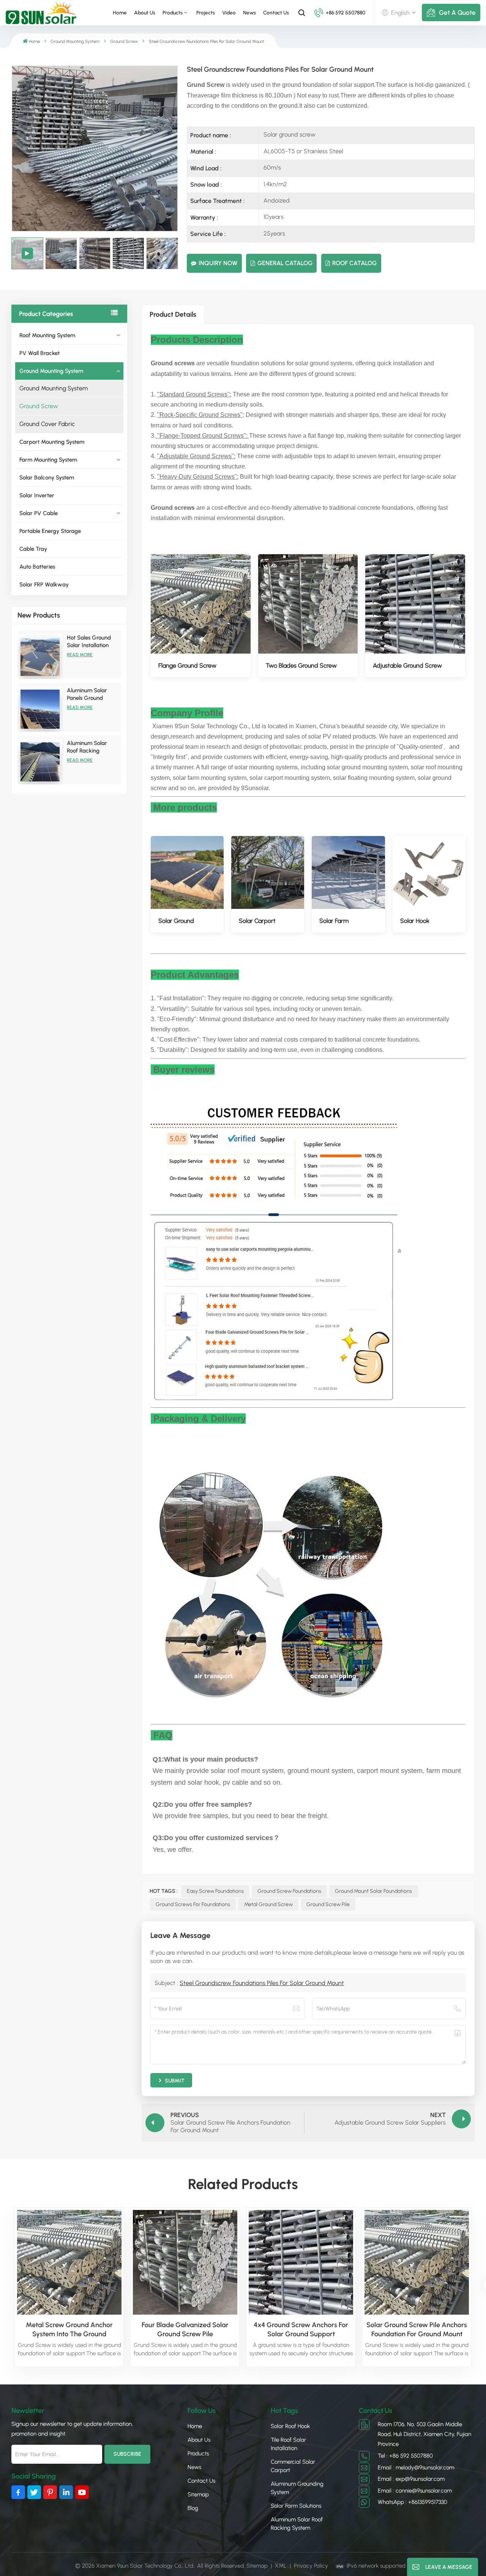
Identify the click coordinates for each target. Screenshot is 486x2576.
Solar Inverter (37, 495)
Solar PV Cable (39, 513)
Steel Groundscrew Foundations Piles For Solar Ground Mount (262, 1983)
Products (198, 2453)
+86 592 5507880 (346, 13)
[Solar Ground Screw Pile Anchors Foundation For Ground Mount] (417, 2262)
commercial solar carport (293, 2466)
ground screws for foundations (193, 1904)
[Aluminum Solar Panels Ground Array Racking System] (40, 709)
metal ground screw (268, 1904)
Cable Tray (33, 549)
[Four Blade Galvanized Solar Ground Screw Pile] (185, 2262)
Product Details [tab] (173, 314)
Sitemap (198, 2494)
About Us (145, 13)
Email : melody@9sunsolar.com (416, 2468)
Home (120, 13)
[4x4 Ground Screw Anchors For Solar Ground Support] (301, 2262)
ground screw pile (328, 1904)
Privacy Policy (311, 2566)
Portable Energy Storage (50, 531)
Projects (206, 13)
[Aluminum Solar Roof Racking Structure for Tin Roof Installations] (40, 762)
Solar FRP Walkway (44, 585)
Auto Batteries (37, 567)
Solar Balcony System (47, 478)
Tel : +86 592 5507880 (405, 2456)
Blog (193, 2508)
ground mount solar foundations (373, 1891)
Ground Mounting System (75, 41)
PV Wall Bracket (39, 353)
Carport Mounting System (52, 442)
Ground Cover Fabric (47, 424)
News (249, 13)
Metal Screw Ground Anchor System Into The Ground (69, 2329)
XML (281, 2566)
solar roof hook (290, 2426)
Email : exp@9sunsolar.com (411, 2479)
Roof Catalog (354, 263)
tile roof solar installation (288, 2444)
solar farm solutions (296, 2506)
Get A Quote (457, 13)
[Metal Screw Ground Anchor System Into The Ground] (69, 2262)
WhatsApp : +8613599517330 (413, 2502)
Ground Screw (124, 41)
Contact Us (276, 13)
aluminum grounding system (297, 2488)
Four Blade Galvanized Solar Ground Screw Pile (185, 2329)
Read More (80, 655)
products (173, 13)
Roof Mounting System (47, 335)
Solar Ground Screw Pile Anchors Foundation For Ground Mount (417, 2329)
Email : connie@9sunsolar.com (415, 2491)
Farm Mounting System (48, 460)
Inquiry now (218, 263)
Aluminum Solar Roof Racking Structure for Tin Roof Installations (88, 747)
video (229, 13)
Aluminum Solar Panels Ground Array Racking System (87, 694)
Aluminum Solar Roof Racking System (297, 2524)
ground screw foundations (289, 1891)
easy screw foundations (215, 1891)
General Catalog (285, 263)
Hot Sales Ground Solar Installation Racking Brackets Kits (89, 642)
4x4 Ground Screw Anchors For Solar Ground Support (301, 2329)
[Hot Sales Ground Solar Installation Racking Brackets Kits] (40, 656)
